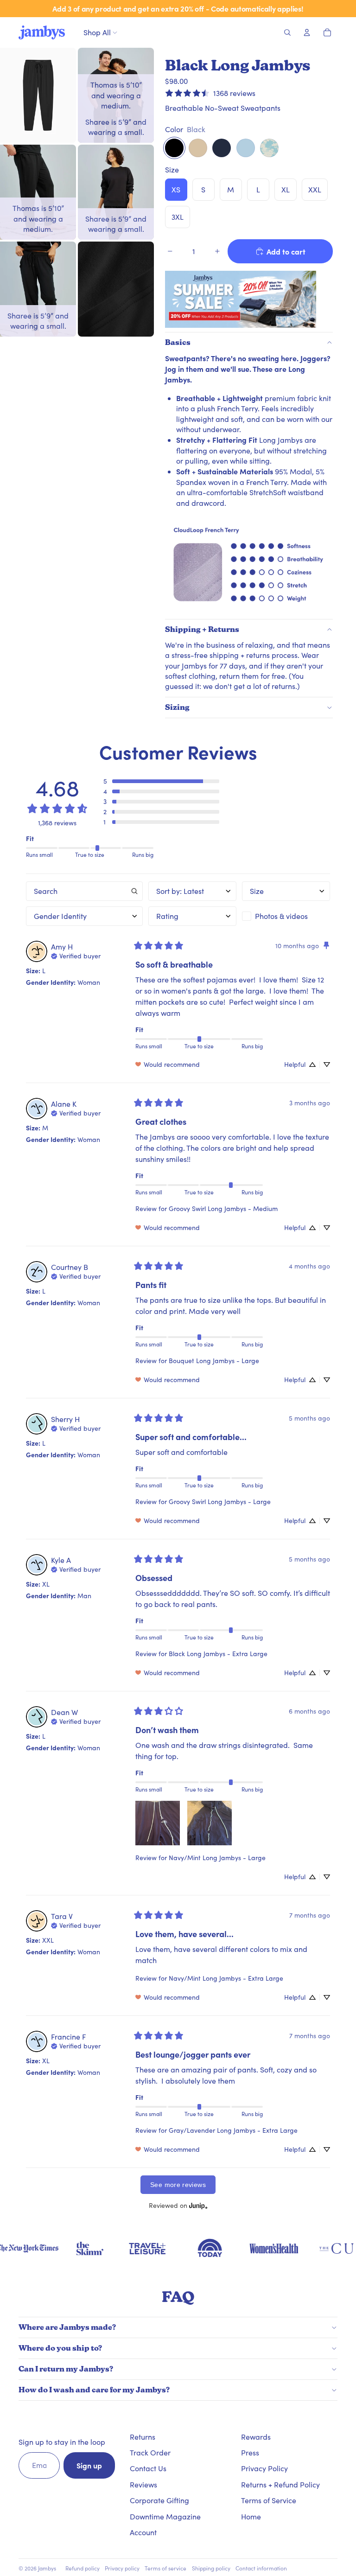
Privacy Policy (264, 2468)
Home (251, 2516)
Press (250, 2452)
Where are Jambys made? (67, 2327)
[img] (76, 955)
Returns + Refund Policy (280, 2484)
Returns (143, 2437)
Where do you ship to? (60, 2348)
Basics (178, 342)
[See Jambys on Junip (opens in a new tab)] (198, 2205)
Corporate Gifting (159, 2500)
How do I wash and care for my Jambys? (94, 2390)
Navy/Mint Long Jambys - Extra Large (226, 1978)
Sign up (89, 2465)
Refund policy (83, 2568)
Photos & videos (281, 916)
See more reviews (178, 2185)
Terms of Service (269, 2500)
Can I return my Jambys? (66, 2369)
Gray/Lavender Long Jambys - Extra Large (233, 2130)
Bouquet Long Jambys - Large (214, 1361)
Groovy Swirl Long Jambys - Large (220, 1502)
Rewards (256, 2437)
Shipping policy (211, 2568)
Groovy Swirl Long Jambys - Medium (223, 1208)
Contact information (261, 2568)
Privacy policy (122, 2568)
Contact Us (148, 2468)
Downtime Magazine (165, 2516)
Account (143, 2532)
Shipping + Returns (202, 629)
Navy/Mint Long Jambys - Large (217, 1858)
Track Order (150, 2452)
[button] (161, 781)
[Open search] (287, 32)
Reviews (143, 2484)
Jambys (47, 2568)
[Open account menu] (307, 32)
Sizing (177, 707)
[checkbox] (286, 916)
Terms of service (165, 2568)
